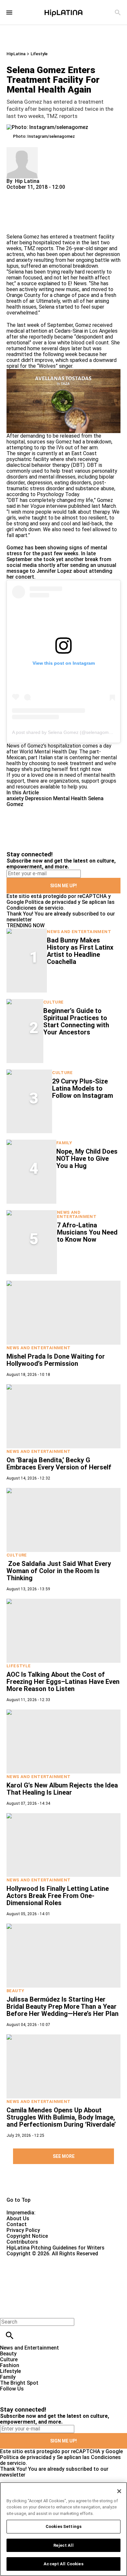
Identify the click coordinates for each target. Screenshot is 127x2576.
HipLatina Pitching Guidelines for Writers (56, 2248)
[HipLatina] (63, 12)
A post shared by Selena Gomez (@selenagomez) (64, 732)
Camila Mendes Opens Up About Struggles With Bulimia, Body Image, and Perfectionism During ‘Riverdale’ (61, 2117)
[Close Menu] (7, 2311)
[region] (63, 2529)
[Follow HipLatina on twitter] (24, 2395)
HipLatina (16, 54)
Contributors (22, 2242)
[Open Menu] (9, 13)
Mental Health (70, 798)
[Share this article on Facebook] (30, 193)
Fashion (10, 2365)
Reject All (63, 2545)
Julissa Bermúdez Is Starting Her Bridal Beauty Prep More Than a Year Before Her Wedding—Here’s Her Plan (63, 2006)
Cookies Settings (63, 2526)
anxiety (15, 798)
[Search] (118, 13)
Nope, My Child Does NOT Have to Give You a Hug (87, 1159)
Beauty (15, 1991)
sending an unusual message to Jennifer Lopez (61, 568)
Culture (54, 1002)
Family (64, 1143)
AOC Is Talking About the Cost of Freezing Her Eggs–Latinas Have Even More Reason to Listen (63, 1682)
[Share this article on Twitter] (46, 193)
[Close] (119, 2491)
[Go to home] (63, 2185)
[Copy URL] (22, 212)
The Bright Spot (19, 2383)
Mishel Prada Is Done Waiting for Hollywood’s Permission (56, 1360)
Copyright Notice (27, 2236)
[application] (63, 401)
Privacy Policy (23, 2230)
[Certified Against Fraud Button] (30, 2259)
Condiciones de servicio (35, 908)
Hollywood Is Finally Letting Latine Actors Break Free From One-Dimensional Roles (58, 1896)
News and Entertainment (79, 932)
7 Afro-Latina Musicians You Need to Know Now (87, 1232)
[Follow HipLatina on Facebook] (8, 2395)
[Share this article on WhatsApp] (14, 193)
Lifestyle (39, 54)
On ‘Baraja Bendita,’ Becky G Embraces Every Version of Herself (59, 1464)
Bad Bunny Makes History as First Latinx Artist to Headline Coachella (80, 951)
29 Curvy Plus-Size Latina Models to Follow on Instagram (83, 1088)
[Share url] (14, 227)
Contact (17, 2224)
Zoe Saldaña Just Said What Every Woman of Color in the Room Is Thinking (59, 1571)
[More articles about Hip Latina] (22, 150)
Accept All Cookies (63, 2564)
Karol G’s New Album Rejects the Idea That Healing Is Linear (62, 1789)
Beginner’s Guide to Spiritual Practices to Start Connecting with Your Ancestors (76, 1021)
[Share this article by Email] (62, 193)
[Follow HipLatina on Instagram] (39, 2395)
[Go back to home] (52, 2280)
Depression (38, 798)
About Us (18, 2218)
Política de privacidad (51, 902)
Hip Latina (27, 181)
